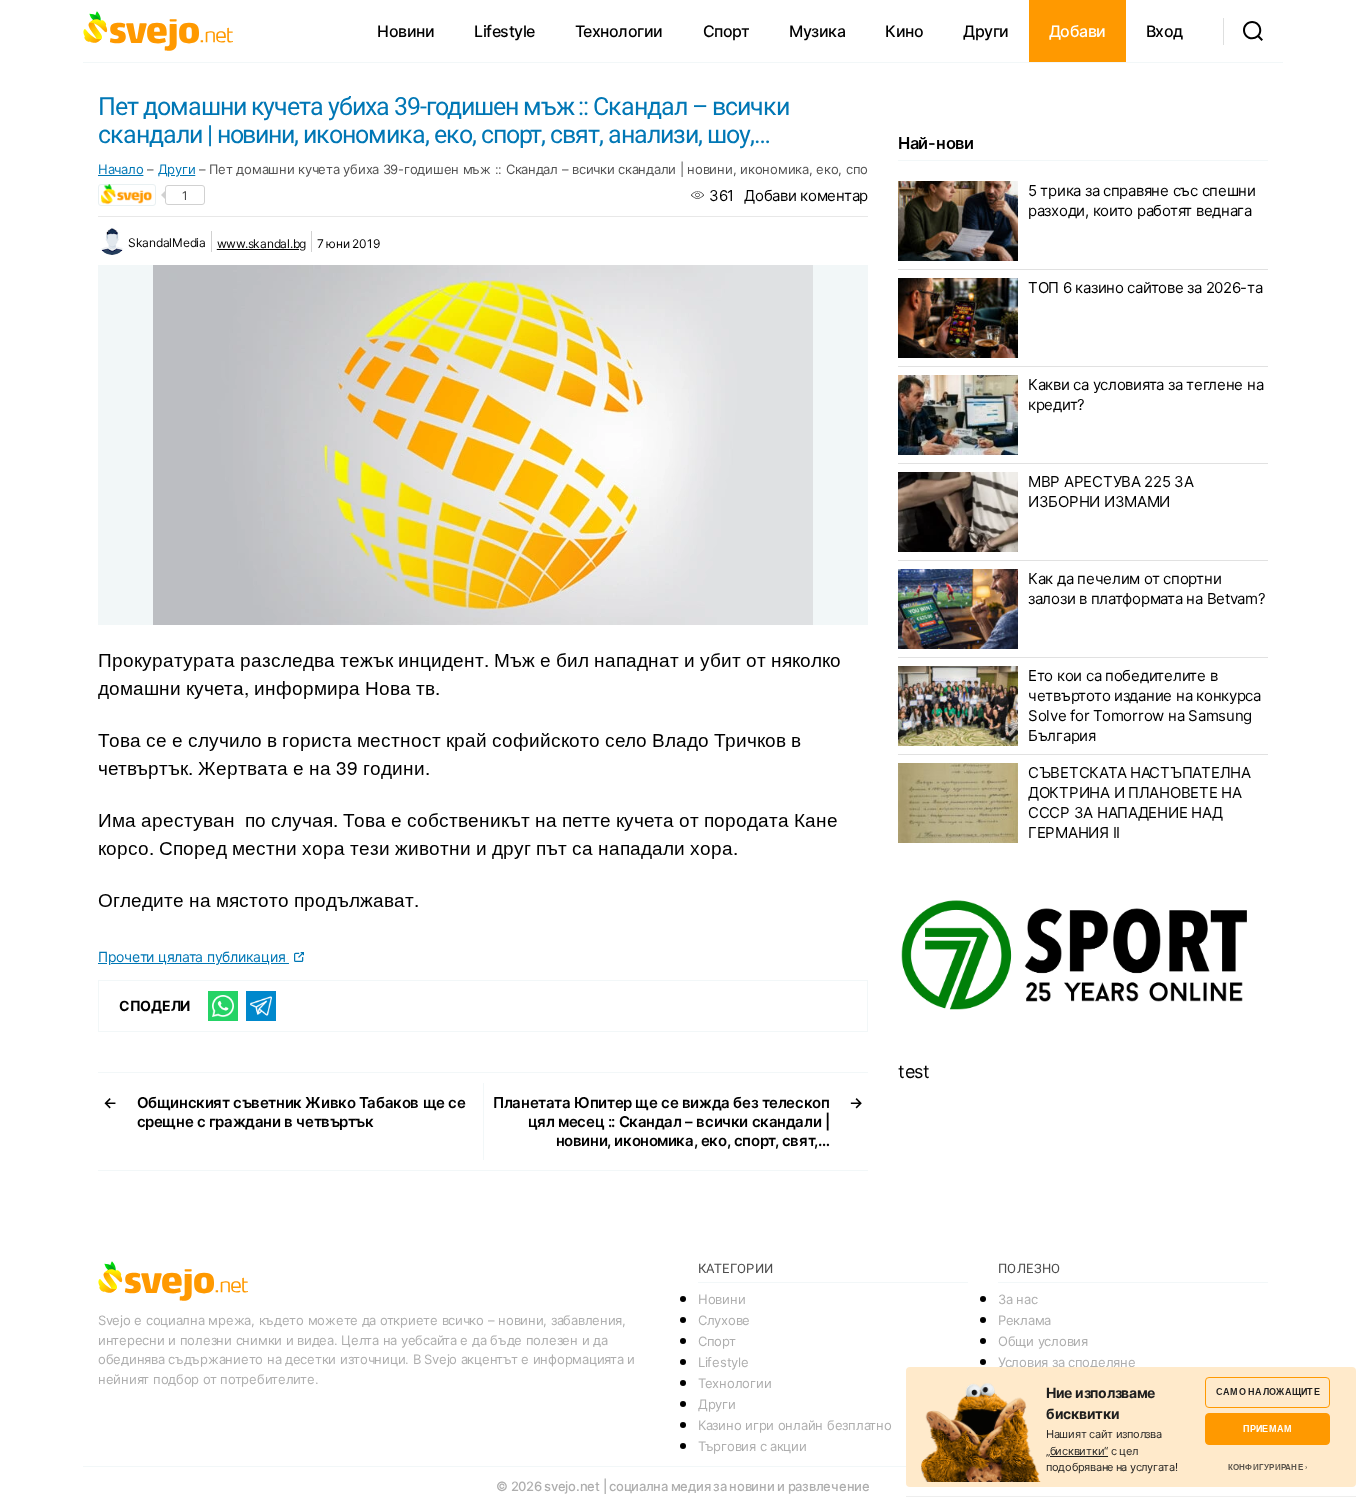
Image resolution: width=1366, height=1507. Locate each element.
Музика (817, 31)
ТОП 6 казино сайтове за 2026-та (1145, 287)
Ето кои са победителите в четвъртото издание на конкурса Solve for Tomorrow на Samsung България (1144, 705)
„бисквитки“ (1077, 1451)
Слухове (724, 1320)
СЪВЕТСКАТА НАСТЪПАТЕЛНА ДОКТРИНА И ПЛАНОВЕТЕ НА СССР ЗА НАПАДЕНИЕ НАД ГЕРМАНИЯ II (1139, 802)
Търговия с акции (752, 1446)
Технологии (619, 31)
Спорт (726, 31)
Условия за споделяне (1067, 1362)
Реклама (1024, 1320)
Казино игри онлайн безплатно (794, 1425)
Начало (120, 169)
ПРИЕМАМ (1267, 1428)
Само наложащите (1268, 1391)
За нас (1017, 1299)
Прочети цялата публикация (193, 956)
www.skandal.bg (261, 243)
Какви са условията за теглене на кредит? (1145, 394)
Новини (405, 31)
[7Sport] (1083, 956)
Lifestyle (504, 31)
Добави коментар (806, 195)
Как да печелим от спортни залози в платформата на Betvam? (1147, 588)
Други (986, 31)
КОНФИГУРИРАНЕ (1265, 1467)
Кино (904, 31)
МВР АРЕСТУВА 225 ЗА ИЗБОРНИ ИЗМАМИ (1111, 491)
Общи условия (1043, 1341)
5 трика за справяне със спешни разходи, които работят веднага (1142, 200)
